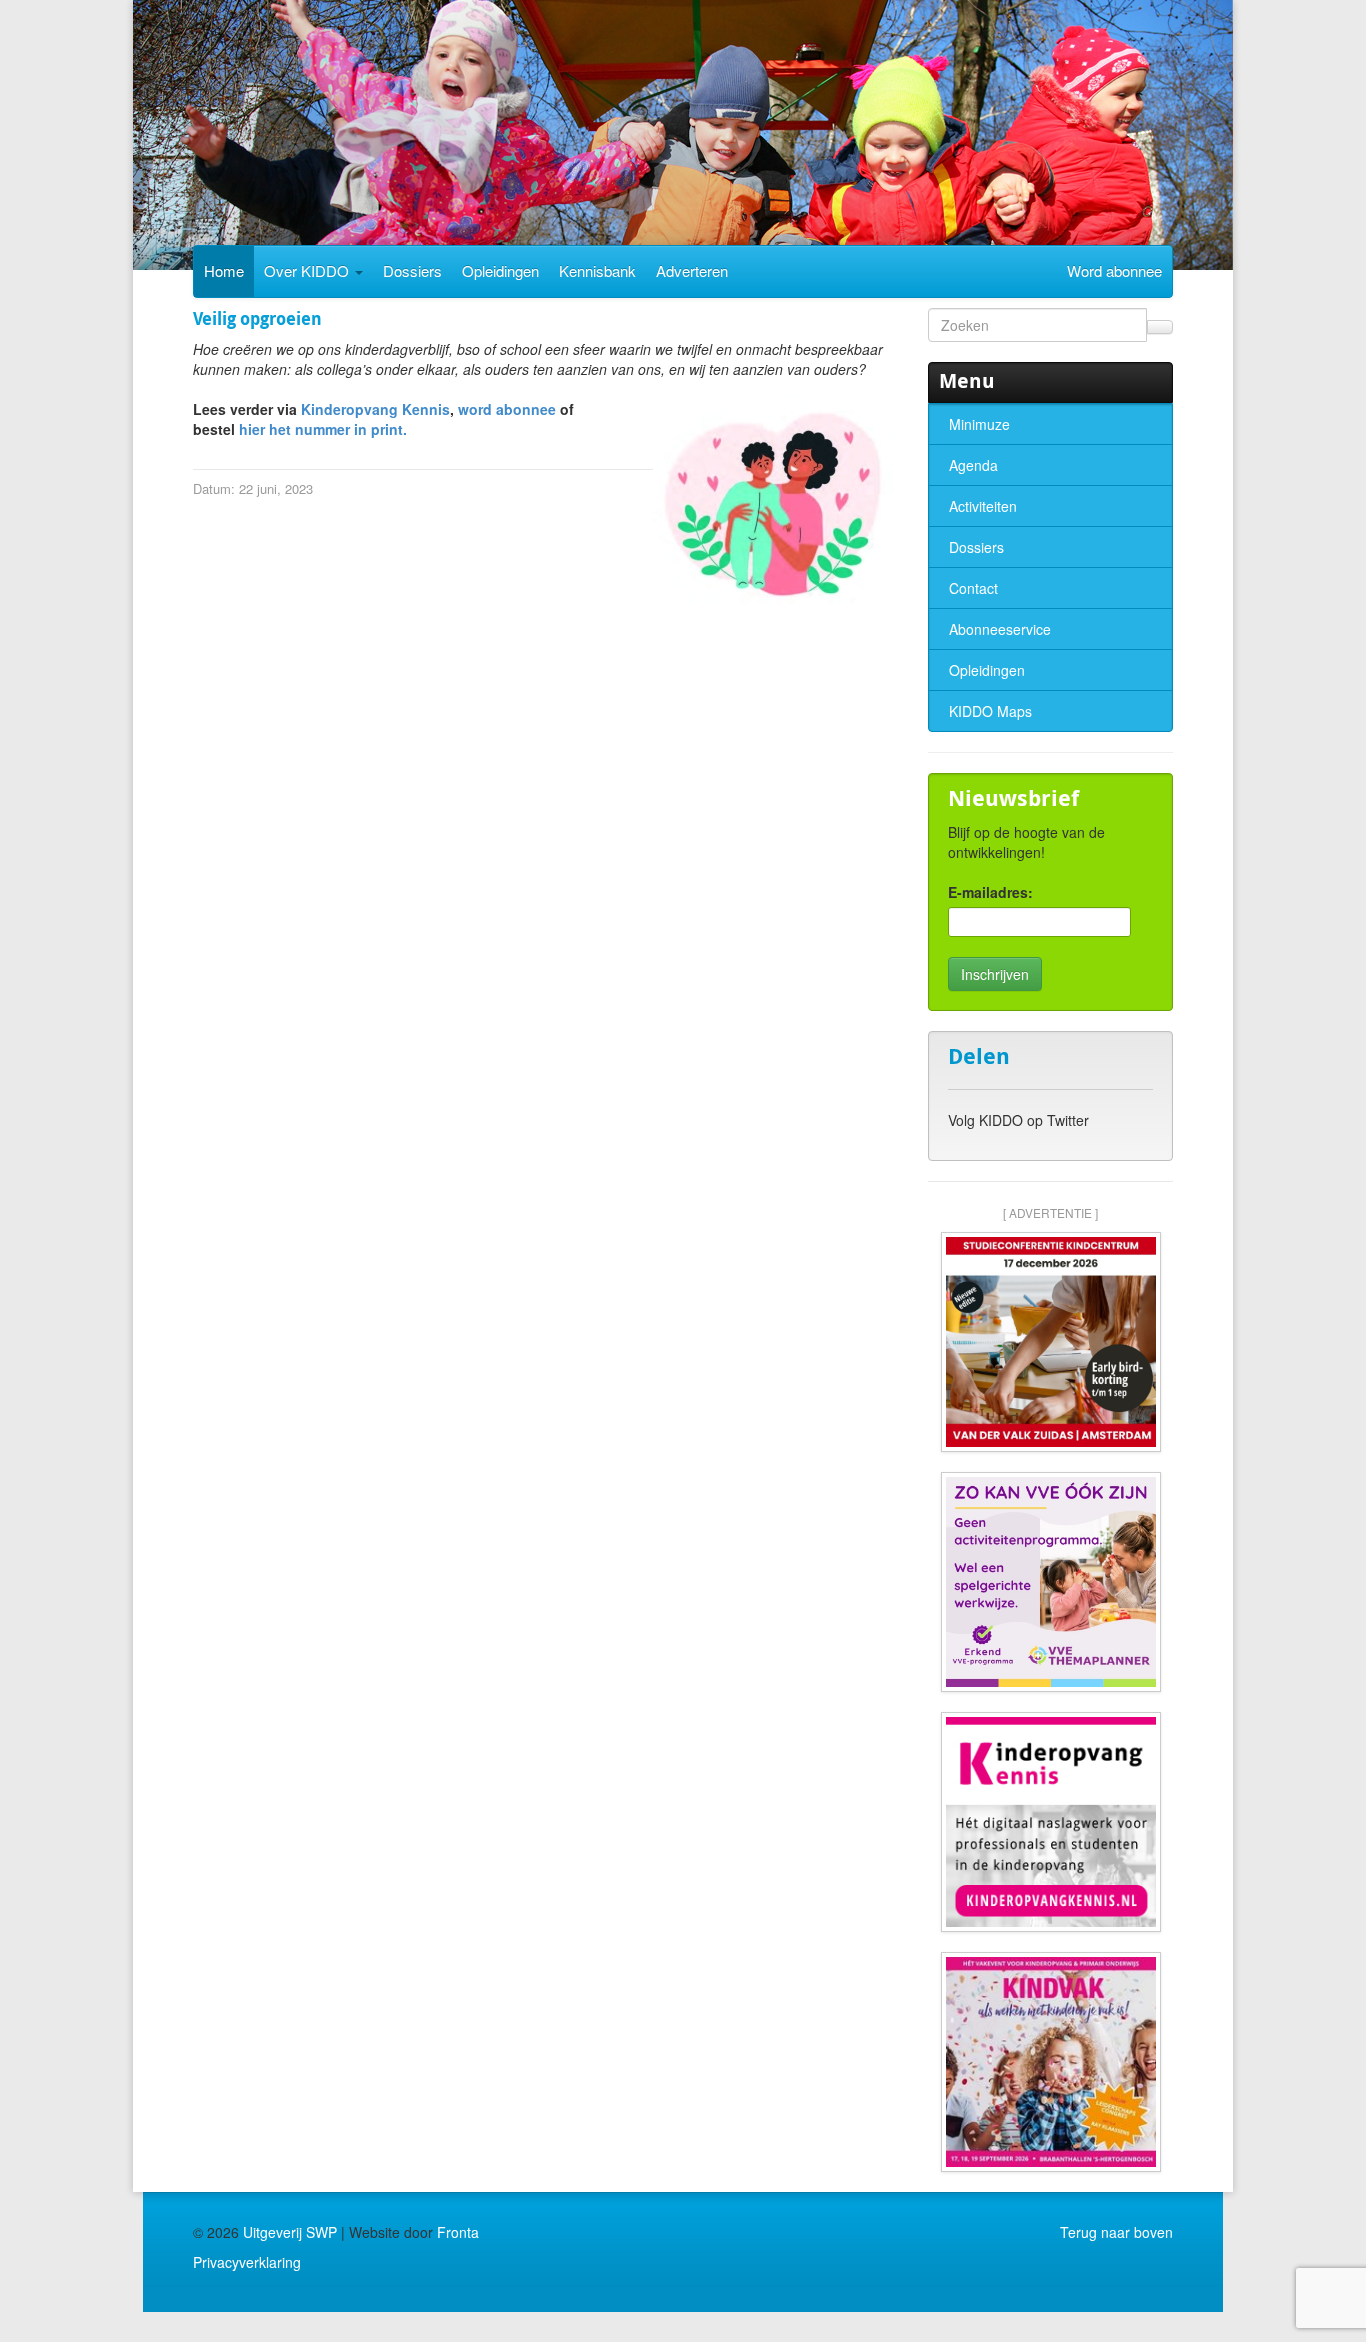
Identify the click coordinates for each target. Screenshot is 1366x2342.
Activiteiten (983, 506)
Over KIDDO (308, 270)
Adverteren (692, 270)
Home (224, 270)
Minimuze (979, 424)
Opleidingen (500, 270)
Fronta (458, 2232)
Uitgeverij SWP (290, 2232)
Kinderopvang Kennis (375, 409)
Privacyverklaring (247, 2262)
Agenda (973, 465)
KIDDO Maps (990, 711)
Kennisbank (597, 270)
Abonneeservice (1000, 629)
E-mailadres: (990, 892)
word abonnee (507, 409)
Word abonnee (1114, 270)
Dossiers (412, 270)
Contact (973, 588)
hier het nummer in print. (325, 429)
